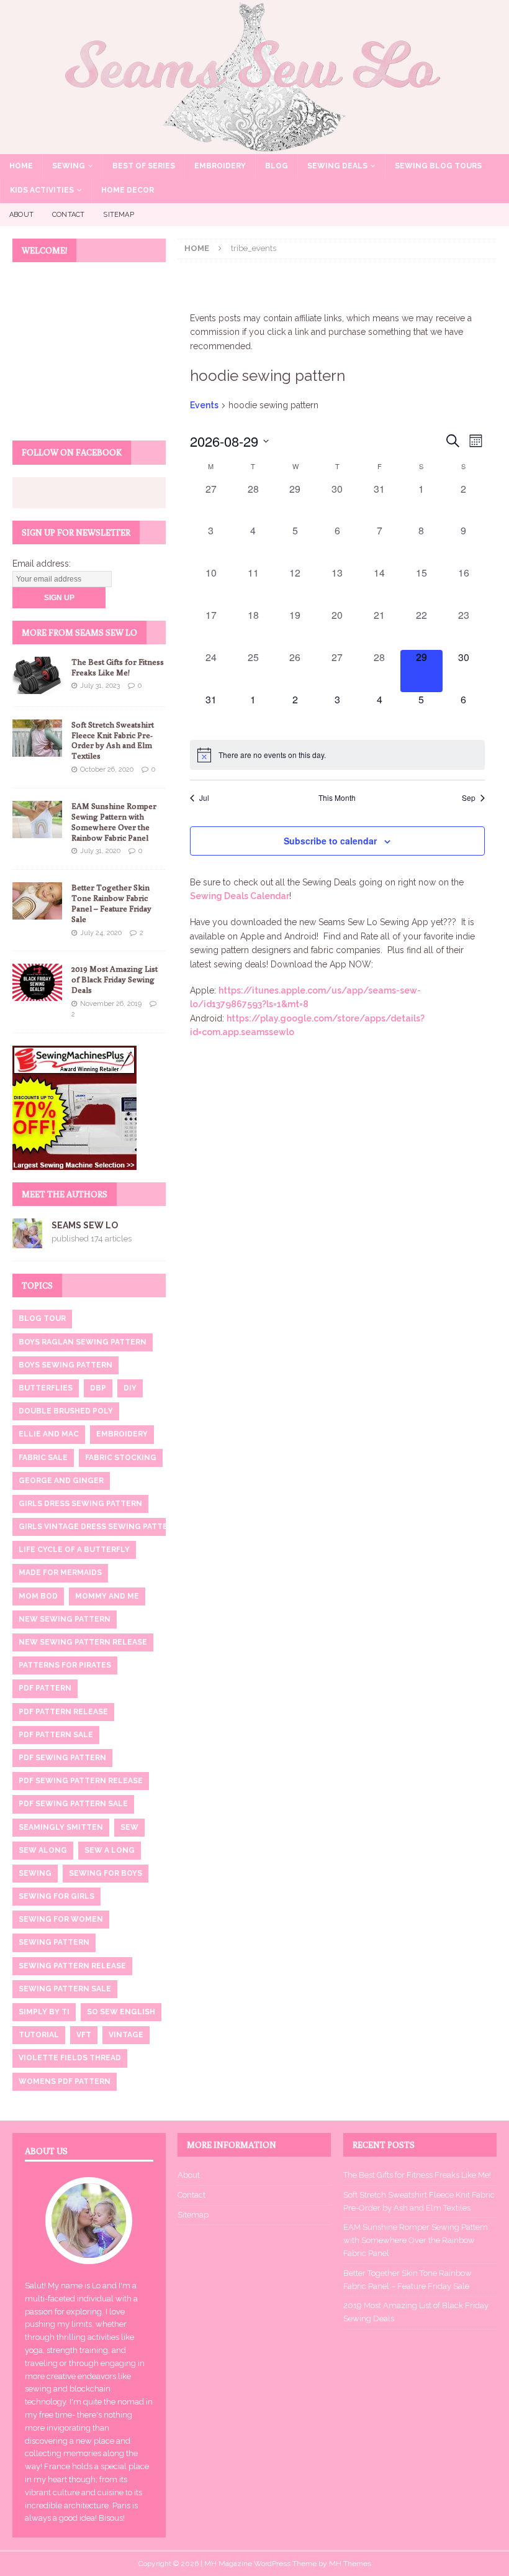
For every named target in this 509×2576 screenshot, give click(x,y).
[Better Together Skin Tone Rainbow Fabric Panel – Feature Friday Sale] (37, 901)
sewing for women (61, 1919)
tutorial (39, 2035)
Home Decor (128, 190)
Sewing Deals (337, 166)
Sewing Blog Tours (438, 166)
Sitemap (118, 215)
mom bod (38, 1596)
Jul (204, 798)
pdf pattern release (63, 1712)
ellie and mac (49, 1434)
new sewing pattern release (83, 1642)
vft (84, 2035)
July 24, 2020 (101, 933)
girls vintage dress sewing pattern (99, 1527)
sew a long (110, 1850)
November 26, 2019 (111, 1004)
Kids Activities (42, 190)
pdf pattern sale (56, 1735)
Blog (277, 166)
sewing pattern (54, 1942)
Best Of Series (144, 166)
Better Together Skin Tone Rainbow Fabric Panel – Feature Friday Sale (111, 903)
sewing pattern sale (65, 1989)
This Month (337, 798)
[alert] (337, 755)
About (21, 215)
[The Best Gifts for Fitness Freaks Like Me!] (37, 675)
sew (129, 1827)
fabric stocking (121, 1458)
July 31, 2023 (100, 686)
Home (21, 166)
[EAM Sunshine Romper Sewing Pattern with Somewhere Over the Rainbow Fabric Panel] (37, 820)
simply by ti (44, 2012)
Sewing (69, 166)
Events (204, 405)
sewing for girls (56, 1896)
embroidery (122, 1434)
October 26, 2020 (107, 770)
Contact (68, 215)
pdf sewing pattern (62, 1758)
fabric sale (43, 1458)
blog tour (42, 1318)
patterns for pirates (65, 1665)
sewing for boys (106, 1873)
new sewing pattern (65, 1619)
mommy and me (107, 1596)
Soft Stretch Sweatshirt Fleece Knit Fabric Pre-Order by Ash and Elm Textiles (113, 740)
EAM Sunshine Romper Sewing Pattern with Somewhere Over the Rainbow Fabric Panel (114, 822)
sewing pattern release (72, 1966)
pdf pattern (45, 1688)
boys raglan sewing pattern (83, 1342)
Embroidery (220, 166)
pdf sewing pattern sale (73, 1804)
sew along (43, 1850)
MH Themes (350, 2564)
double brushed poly (66, 1411)
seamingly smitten (61, 1827)
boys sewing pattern (65, 1365)
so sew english (121, 2012)
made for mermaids (60, 1573)
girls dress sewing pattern (80, 1504)
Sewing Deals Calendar (240, 896)
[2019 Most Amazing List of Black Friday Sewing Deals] (37, 982)
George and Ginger (61, 1481)
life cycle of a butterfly (74, 1550)
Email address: (42, 564)
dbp (98, 1388)
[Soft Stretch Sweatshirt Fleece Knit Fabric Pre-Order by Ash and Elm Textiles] (37, 738)
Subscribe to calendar (330, 841)
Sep (469, 798)
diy (130, 1388)
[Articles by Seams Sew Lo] (27, 1241)
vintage (126, 2035)
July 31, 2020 (100, 851)
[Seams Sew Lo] (254, 147)
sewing (35, 1873)
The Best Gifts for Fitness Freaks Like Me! (118, 667)
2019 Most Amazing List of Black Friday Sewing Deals (115, 979)
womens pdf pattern (65, 2081)
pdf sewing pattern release (81, 1781)
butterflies (46, 1388)
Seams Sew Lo (85, 1225)
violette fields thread (70, 2058)
